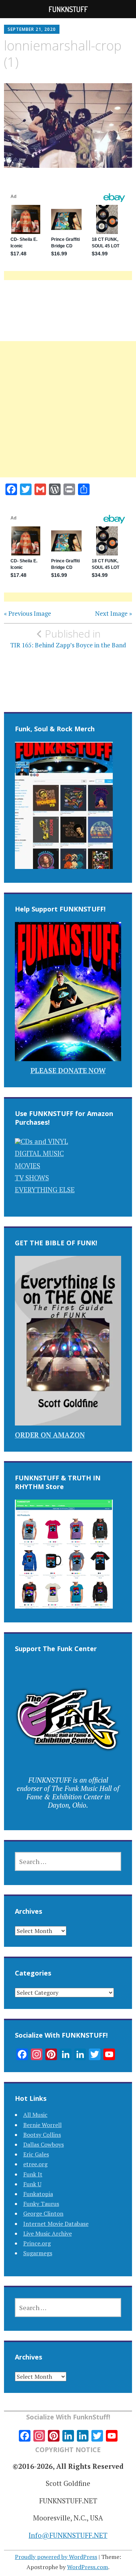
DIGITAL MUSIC (39, 1153)
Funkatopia (38, 2194)
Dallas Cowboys (44, 2144)
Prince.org (37, 2243)
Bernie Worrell (42, 2125)
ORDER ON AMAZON (50, 1435)
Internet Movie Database (56, 2224)
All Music (35, 2115)
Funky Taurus (41, 2204)
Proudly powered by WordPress (56, 2557)
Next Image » (114, 614)
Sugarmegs (38, 2253)
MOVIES (28, 1166)
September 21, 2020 (32, 29)
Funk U (32, 2184)
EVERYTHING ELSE (45, 1190)
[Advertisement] (68, 418)
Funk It (33, 2174)
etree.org (35, 2164)
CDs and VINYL (44, 1141)
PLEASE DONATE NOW (68, 1070)
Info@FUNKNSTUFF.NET (68, 2535)
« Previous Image (28, 614)
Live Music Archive (48, 2233)
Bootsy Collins (42, 2135)
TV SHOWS (32, 1178)
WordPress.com (88, 2567)
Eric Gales (36, 2154)
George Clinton (43, 2213)
